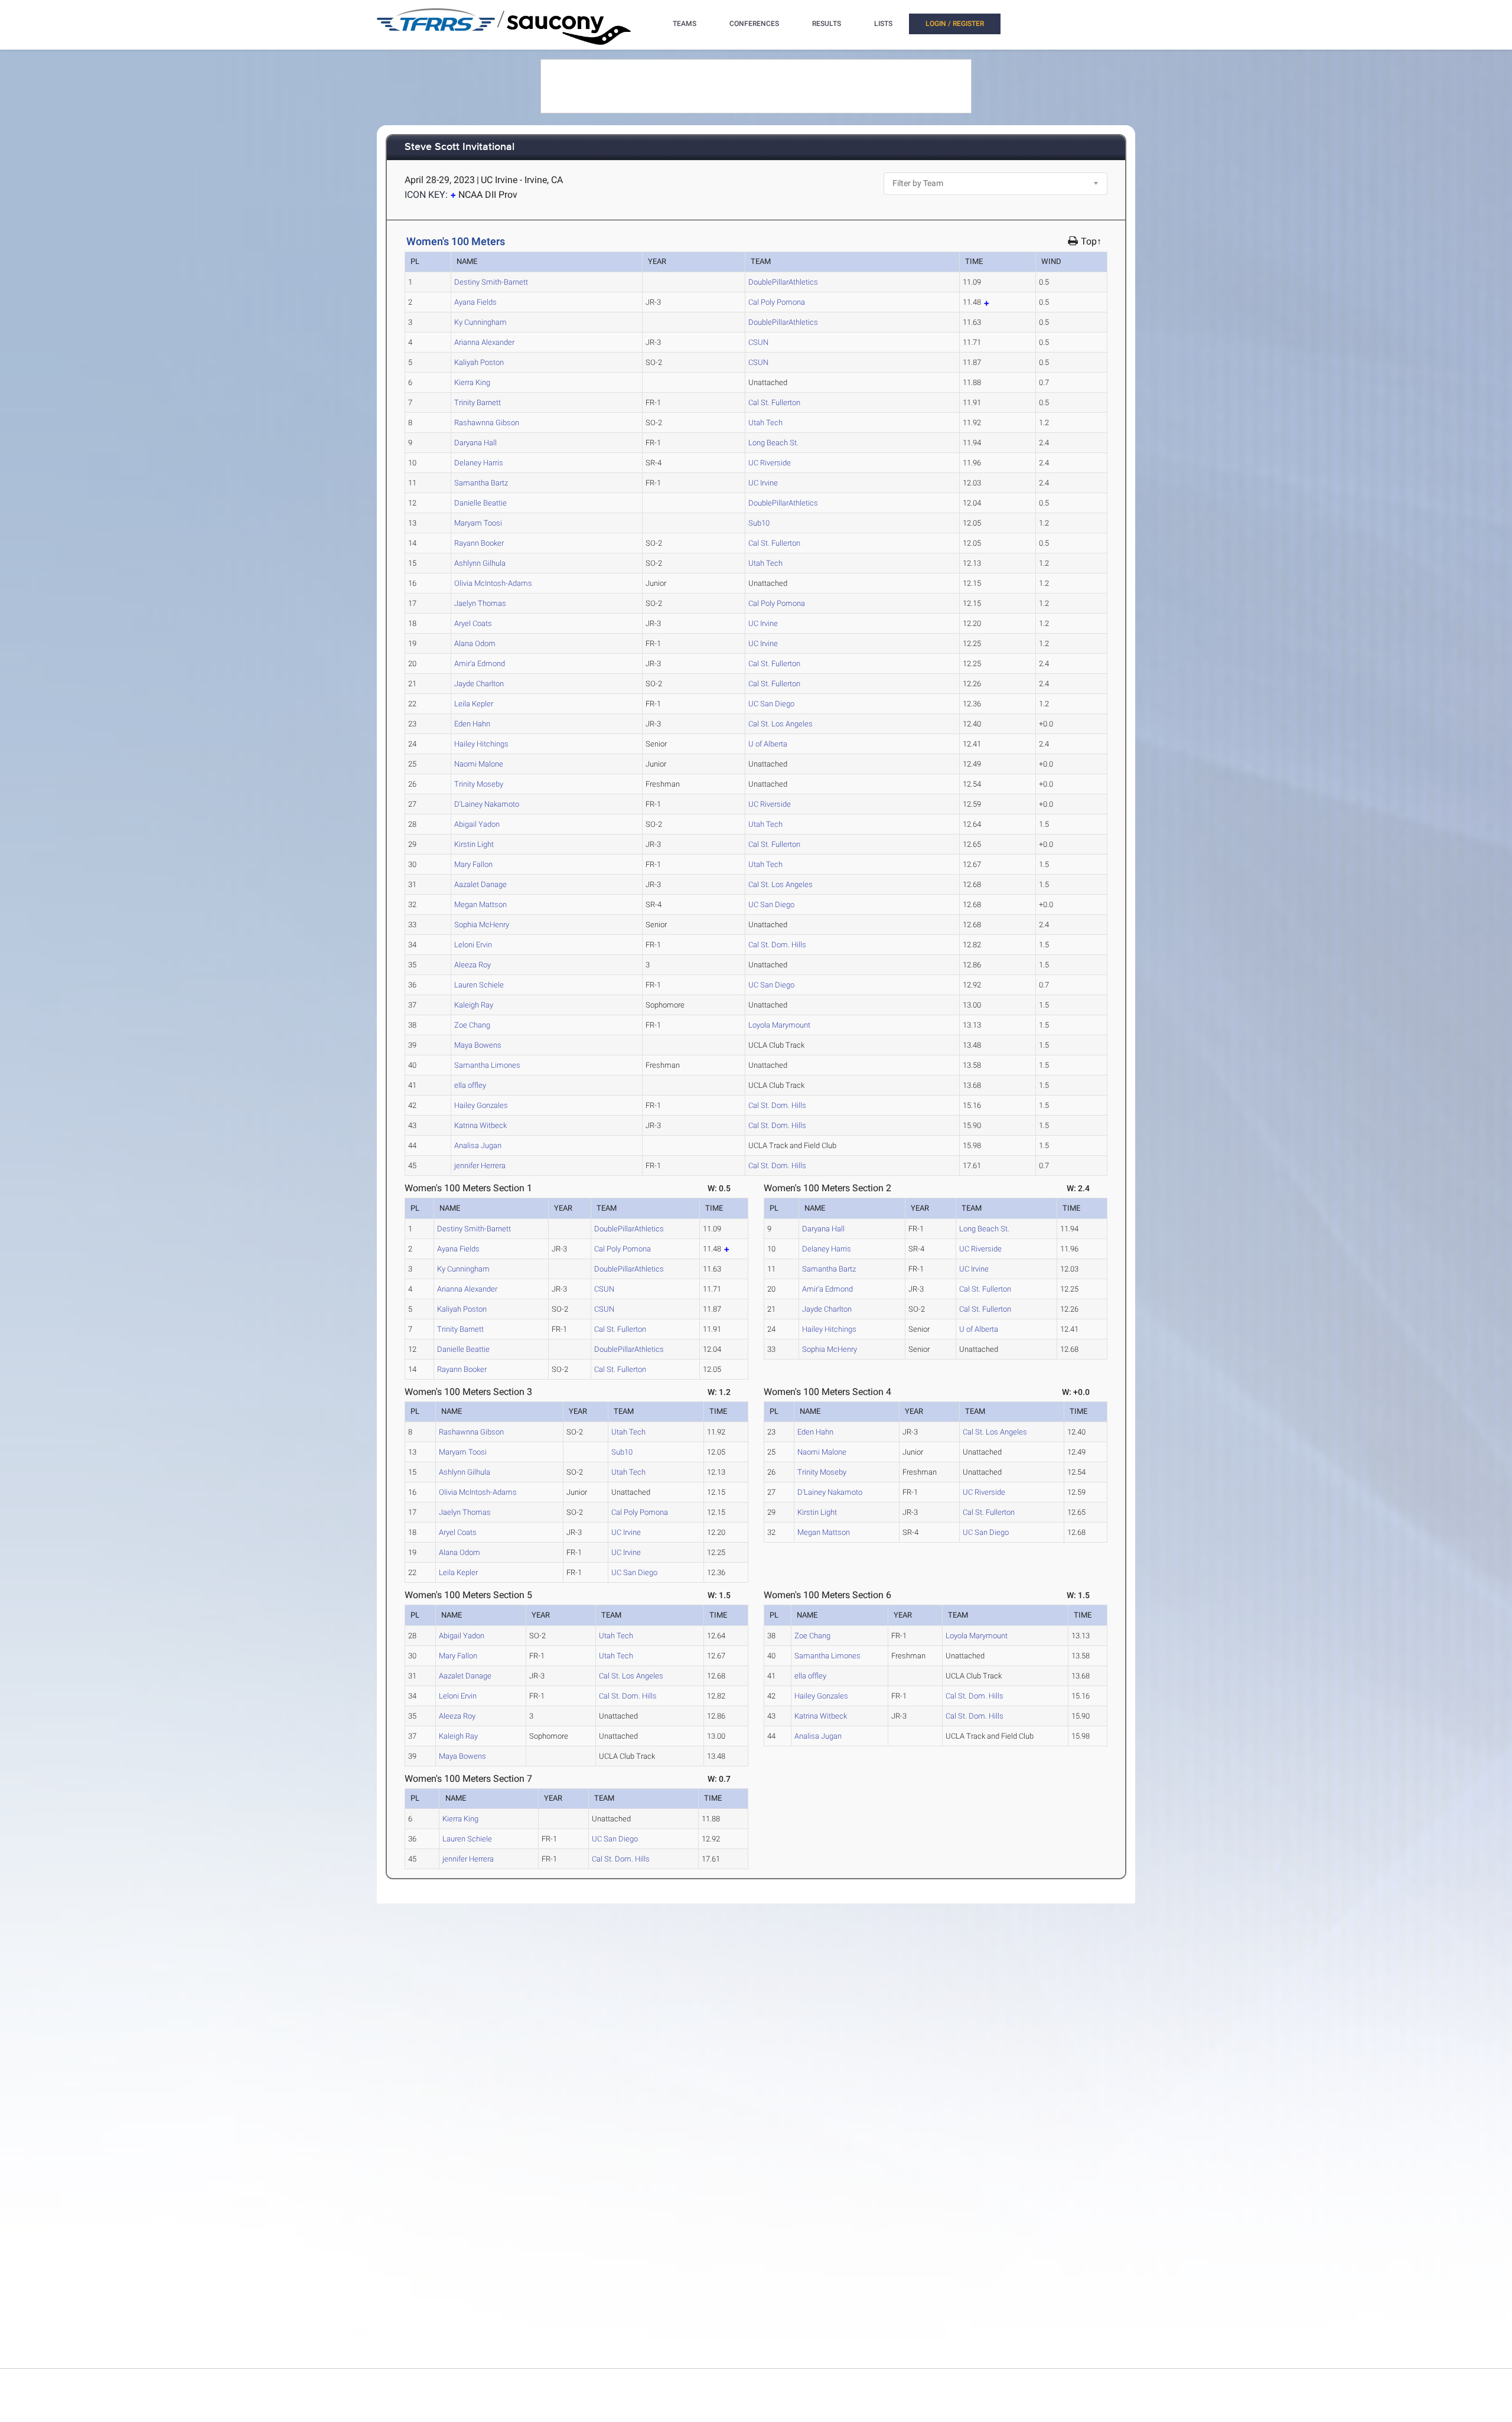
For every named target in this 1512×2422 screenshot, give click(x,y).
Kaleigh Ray (474, 1005)
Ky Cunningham (480, 322)
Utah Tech (765, 423)
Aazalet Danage (480, 884)
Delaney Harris (479, 463)
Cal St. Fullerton (774, 402)
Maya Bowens (478, 1045)
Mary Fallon (473, 864)
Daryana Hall (475, 443)
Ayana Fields (475, 302)
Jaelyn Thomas (480, 603)
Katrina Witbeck (480, 1125)
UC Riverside (770, 463)
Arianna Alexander (484, 342)
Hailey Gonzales (481, 1105)
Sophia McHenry (482, 925)
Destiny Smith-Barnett (491, 282)
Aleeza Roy (472, 965)
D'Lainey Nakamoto (487, 804)
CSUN (758, 342)
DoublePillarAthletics (783, 282)
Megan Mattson (480, 904)
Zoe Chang (472, 1025)
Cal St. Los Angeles (781, 724)
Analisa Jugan (478, 1145)
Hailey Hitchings (481, 744)
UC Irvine (763, 483)
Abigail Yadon (477, 824)
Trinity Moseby (479, 784)
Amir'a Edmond (480, 664)
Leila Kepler (474, 704)
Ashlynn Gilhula (480, 563)
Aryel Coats (473, 623)
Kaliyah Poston (479, 362)
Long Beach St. (773, 443)
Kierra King (472, 382)
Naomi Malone (479, 764)
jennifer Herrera (480, 1166)
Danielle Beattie (480, 503)
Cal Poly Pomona (777, 302)
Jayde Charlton (479, 684)
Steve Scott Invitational (460, 147)
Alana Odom (475, 643)
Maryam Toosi (478, 523)
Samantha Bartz (481, 483)
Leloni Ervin (473, 945)
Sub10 (759, 523)
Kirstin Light (474, 844)
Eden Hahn (472, 724)
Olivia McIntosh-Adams (493, 583)
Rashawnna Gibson (487, 423)
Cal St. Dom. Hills (777, 945)
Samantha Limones (487, 1065)
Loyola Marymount (779, 1025)
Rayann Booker (479, 543)
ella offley (470, 1085)
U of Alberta (768, 744)
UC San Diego (771, 704)
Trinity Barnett (478, 402)
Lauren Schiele (479, 985)
